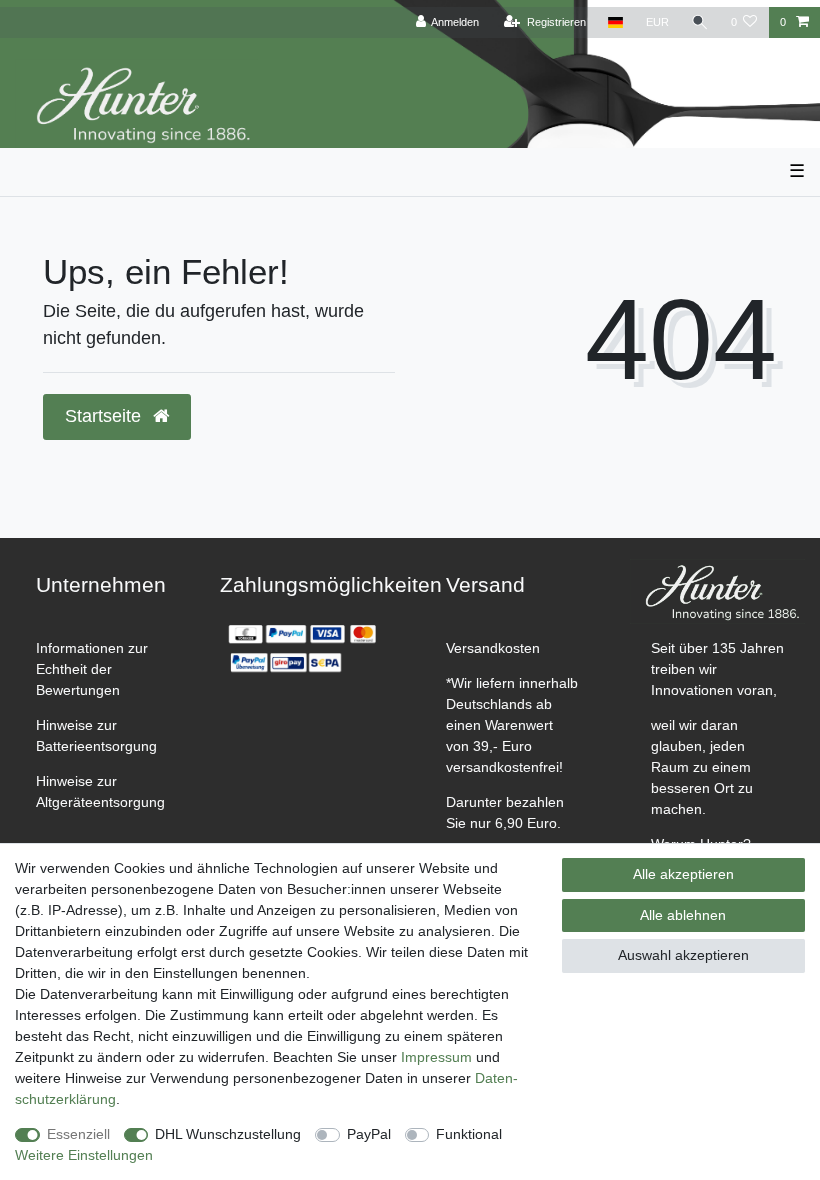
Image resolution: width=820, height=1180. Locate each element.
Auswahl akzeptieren (683, 955)
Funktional (469, 1134)
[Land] (615, 22)
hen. (692, 809)
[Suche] (700, 22)
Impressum (436, 1057)
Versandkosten (493, 648)
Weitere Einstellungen (84, 1155)
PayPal (369, 1134)
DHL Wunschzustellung (228, 1134)
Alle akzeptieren (683, 874)
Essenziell (78, 1134)
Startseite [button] (105, 416)
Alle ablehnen (683, 915)
